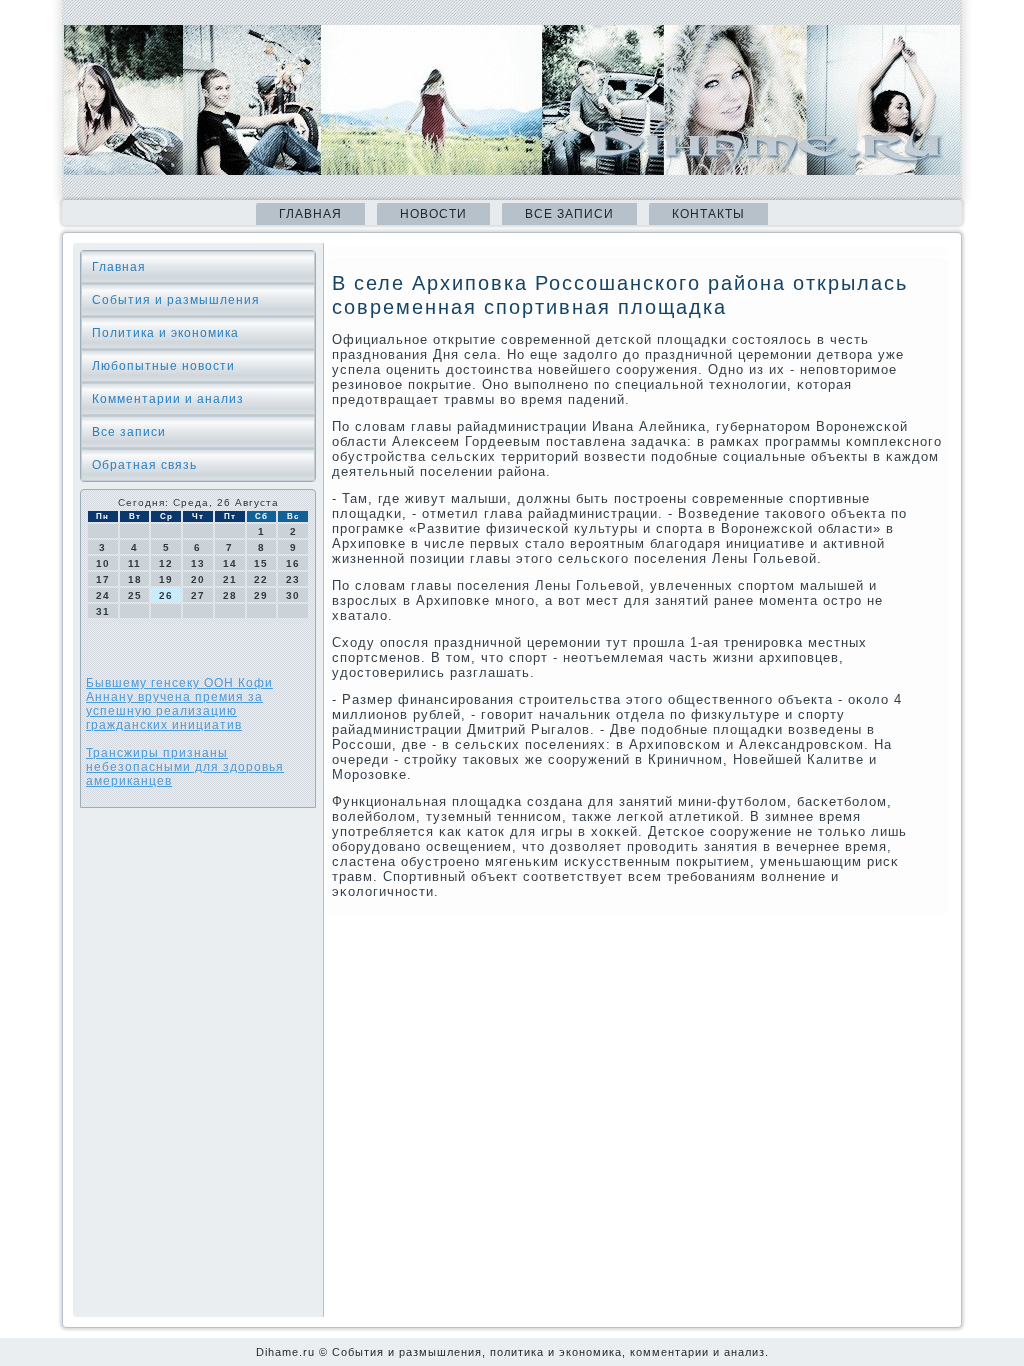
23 (293, 579)
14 (230, 563)
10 (103, 563)
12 (166, 563)
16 (293, 563)
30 (293, 595)
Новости (433, 214)
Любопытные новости (163, 366)
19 (166, 579)
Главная (310, 214)
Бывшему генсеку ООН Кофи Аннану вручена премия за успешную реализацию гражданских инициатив (179, 704)
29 (261, 595)
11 (134, 563)
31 (103, 611)
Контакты (708, 214)
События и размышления (176, 300)
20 (198, 579)
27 (198, 595)
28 (230, 595)
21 (230, 579)
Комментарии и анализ (168, 399)
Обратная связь (144, 465)
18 (135, 579)
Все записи (569, 214)
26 (166, 595)
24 (103, 595)
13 (198, 563)
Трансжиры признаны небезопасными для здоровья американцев (185, 767)
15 (261, 563)
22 (261, 579)
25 (135, 595)
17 (103, 579)
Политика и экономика (165, 333)
